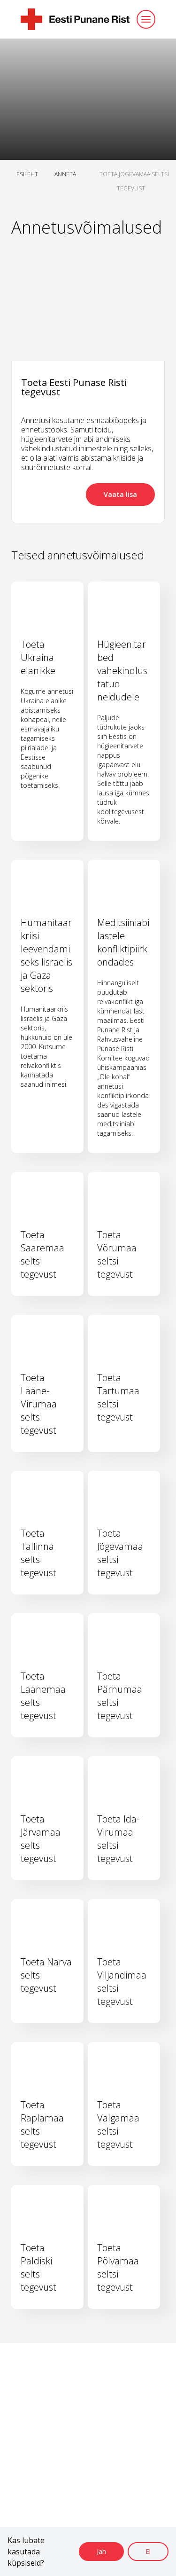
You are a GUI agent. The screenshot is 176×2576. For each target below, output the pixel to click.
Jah (101, 2551)
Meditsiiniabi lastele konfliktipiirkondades (123, 942)
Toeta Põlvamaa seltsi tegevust (118, 2267)
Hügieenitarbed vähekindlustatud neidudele (122, 671)
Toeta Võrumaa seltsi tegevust (117, 1254)
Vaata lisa (120, 494)
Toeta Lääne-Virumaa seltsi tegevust (39, 1404)
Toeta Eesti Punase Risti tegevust (74, 387)
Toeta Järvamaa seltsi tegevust (41, 1839)
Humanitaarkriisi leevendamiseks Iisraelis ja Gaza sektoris (46, 955)
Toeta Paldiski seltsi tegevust (38, 2267)
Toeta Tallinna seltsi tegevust (38, 1553)
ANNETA (65, 174)
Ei (148, 2551)
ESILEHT (27, 174)
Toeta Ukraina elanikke (38, 657)
